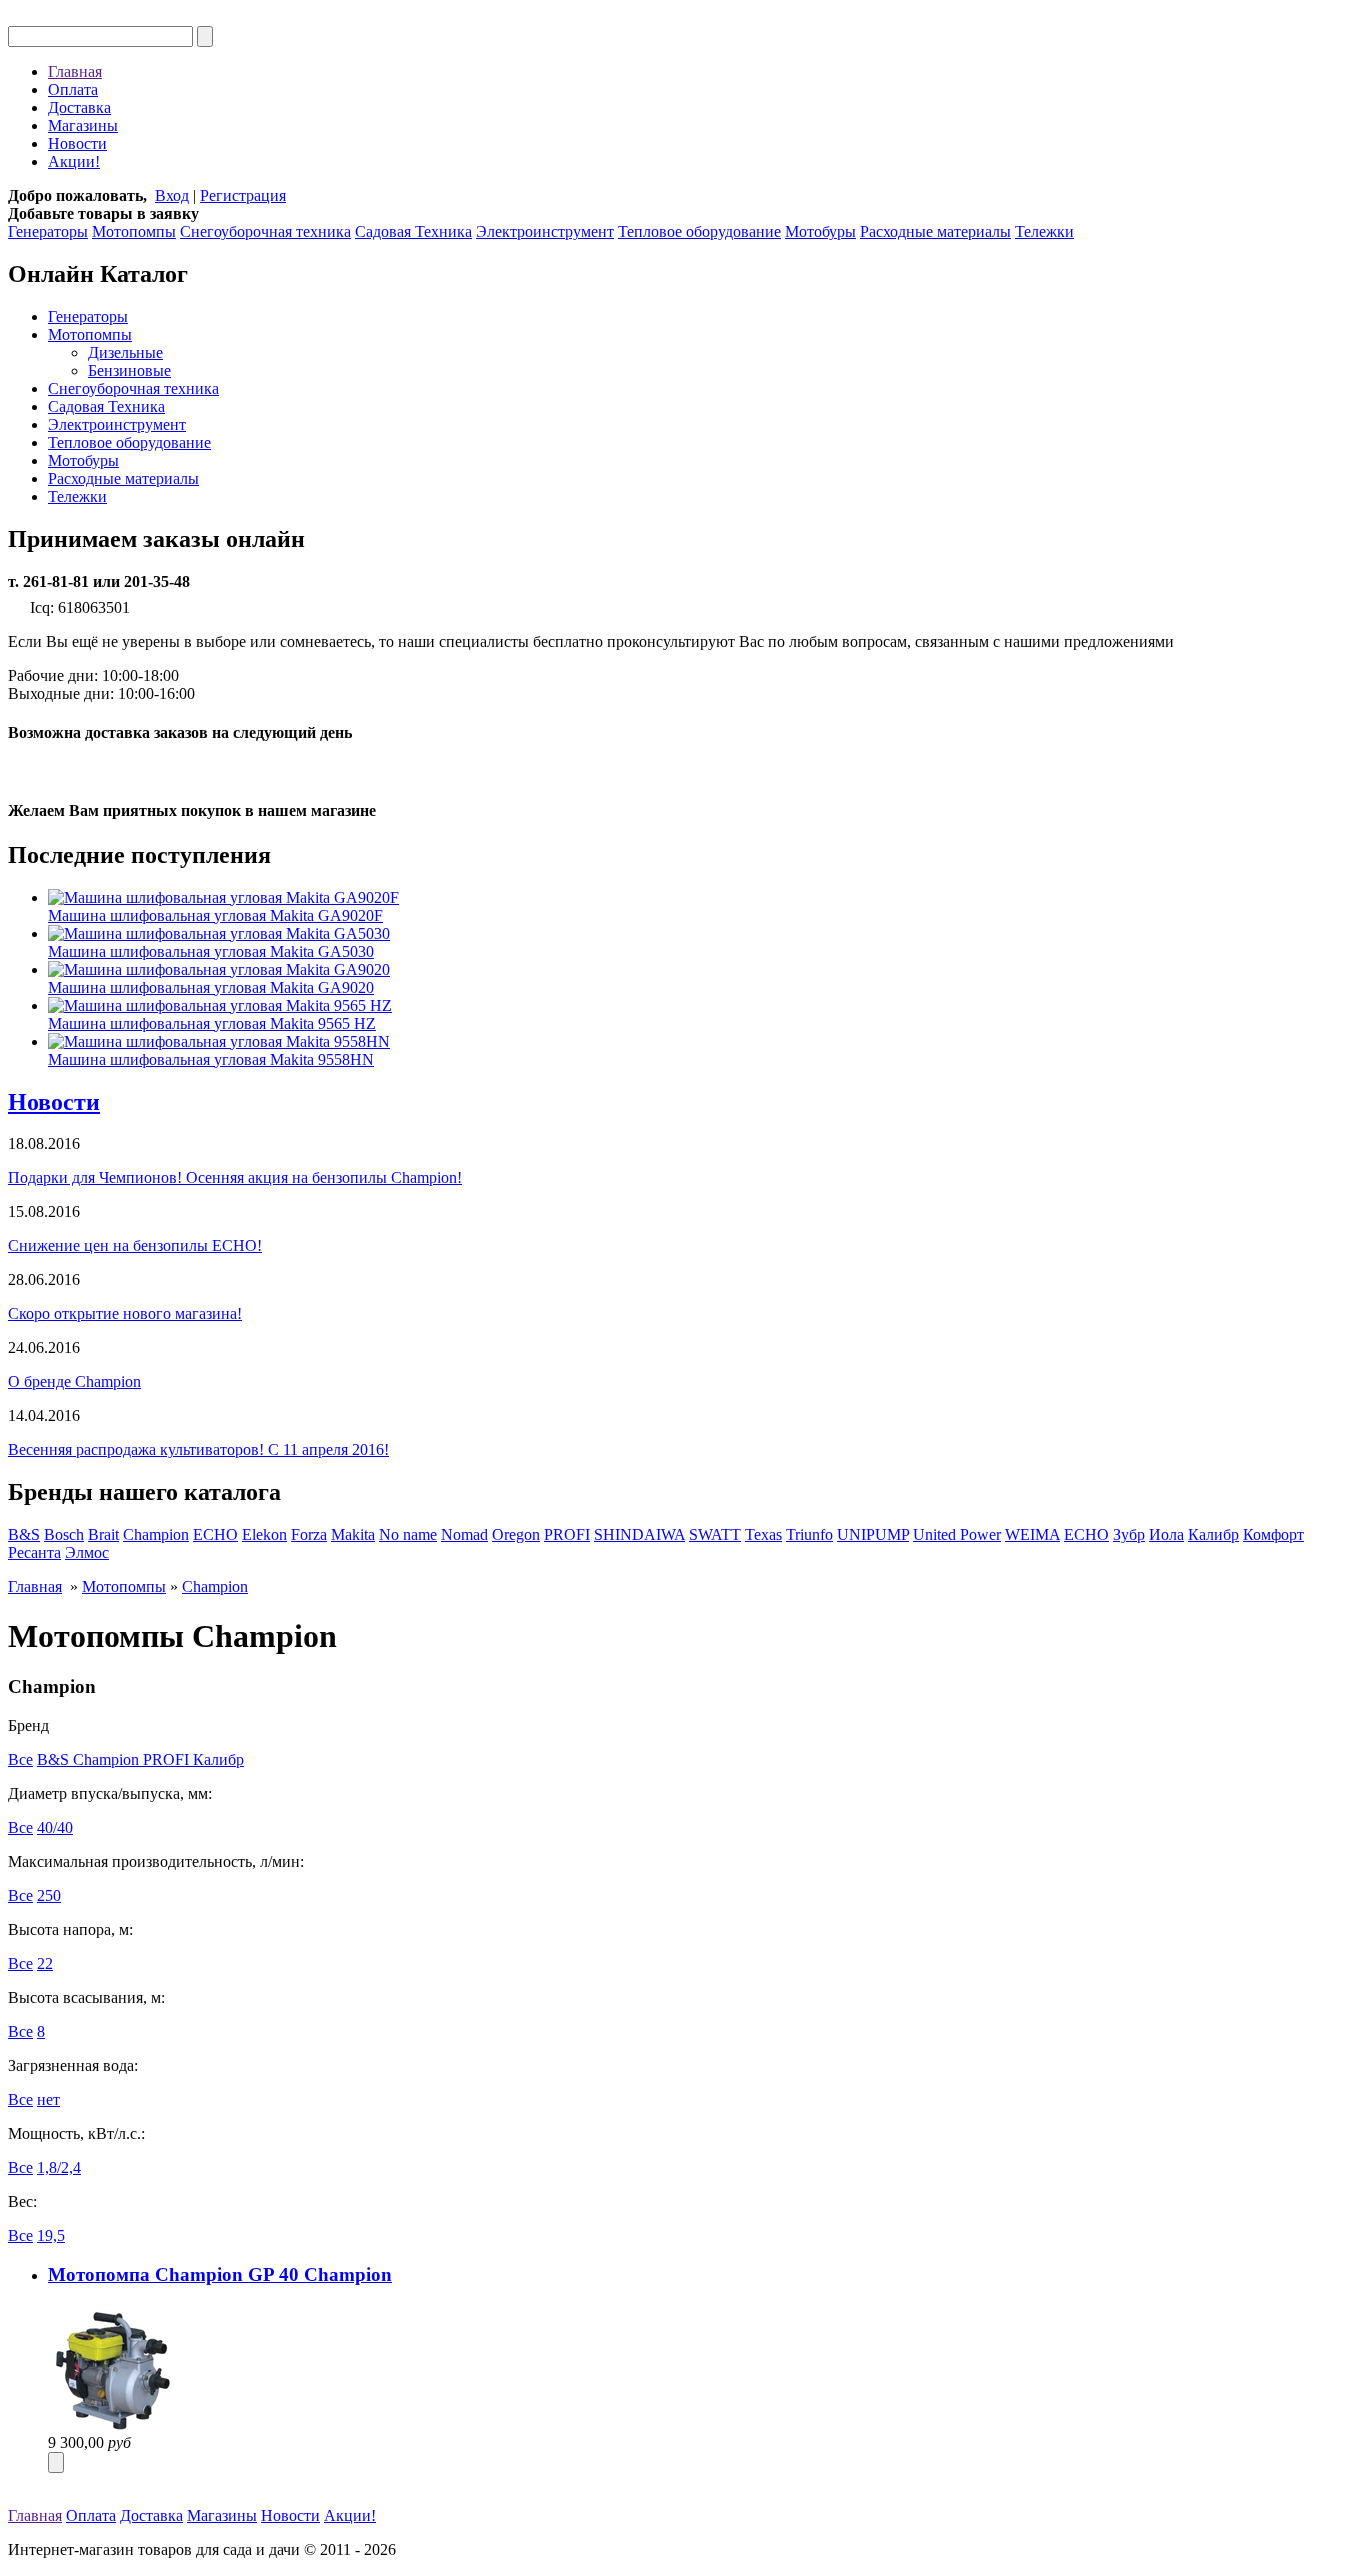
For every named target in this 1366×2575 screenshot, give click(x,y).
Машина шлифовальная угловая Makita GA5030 (211, 951)
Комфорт (1273, 1534)
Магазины (83, 125)
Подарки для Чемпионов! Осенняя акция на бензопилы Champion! (235, 1177)
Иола (1166, 1534)
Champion (156, 1534)
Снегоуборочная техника (265, 231)
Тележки (1044, 231)
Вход (172, 195)
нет (48, 2099)
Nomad (464, 1534)
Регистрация (243, 195)
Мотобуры (820, 231)
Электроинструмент (545, 231)
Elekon (264, 1534)
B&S (24, 1534)
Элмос (87, 1552)
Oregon (516, 1534)
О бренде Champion (74, 1381)
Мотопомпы (134, 231)
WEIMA (1032, 1534)
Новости (77, 143)
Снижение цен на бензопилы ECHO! (135, 1245)
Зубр (1129, 1534)
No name (408, 1534)
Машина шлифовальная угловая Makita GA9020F (215, 915)
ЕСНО (1086, 1534)
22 (45, 1963)
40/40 (55, 1827)
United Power (957, 1534)
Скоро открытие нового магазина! (125, 1313)
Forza (309, 1534)
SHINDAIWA (639, 1534)
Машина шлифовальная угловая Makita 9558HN (211, 1059)
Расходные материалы (935, 231)
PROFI (567, 1534)
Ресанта (34, 1552)
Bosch (64, 1534)
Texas (763, 1534)
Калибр (1213, 1534)
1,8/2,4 (59, 2167)
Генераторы (48, 231)
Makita (353, 1534)
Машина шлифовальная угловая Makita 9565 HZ (212, 1023)
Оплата (73, 89)
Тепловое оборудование (699, 231)
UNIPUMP (873, 1534)
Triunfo (809, 1534)
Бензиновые (129, 370)
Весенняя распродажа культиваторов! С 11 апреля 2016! (198, 1449)
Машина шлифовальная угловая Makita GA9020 (211, 987)
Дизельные (125, 352)
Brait (103, 1534)
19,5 (51, 2235)
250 (49, 1895)
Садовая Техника (413, 231)
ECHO (215, 1534)
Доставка (79, 107)
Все (20, 1759)
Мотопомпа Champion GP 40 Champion (220, 2274)
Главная (75, 71)
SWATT (715, 1534)
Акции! (74, 161)
